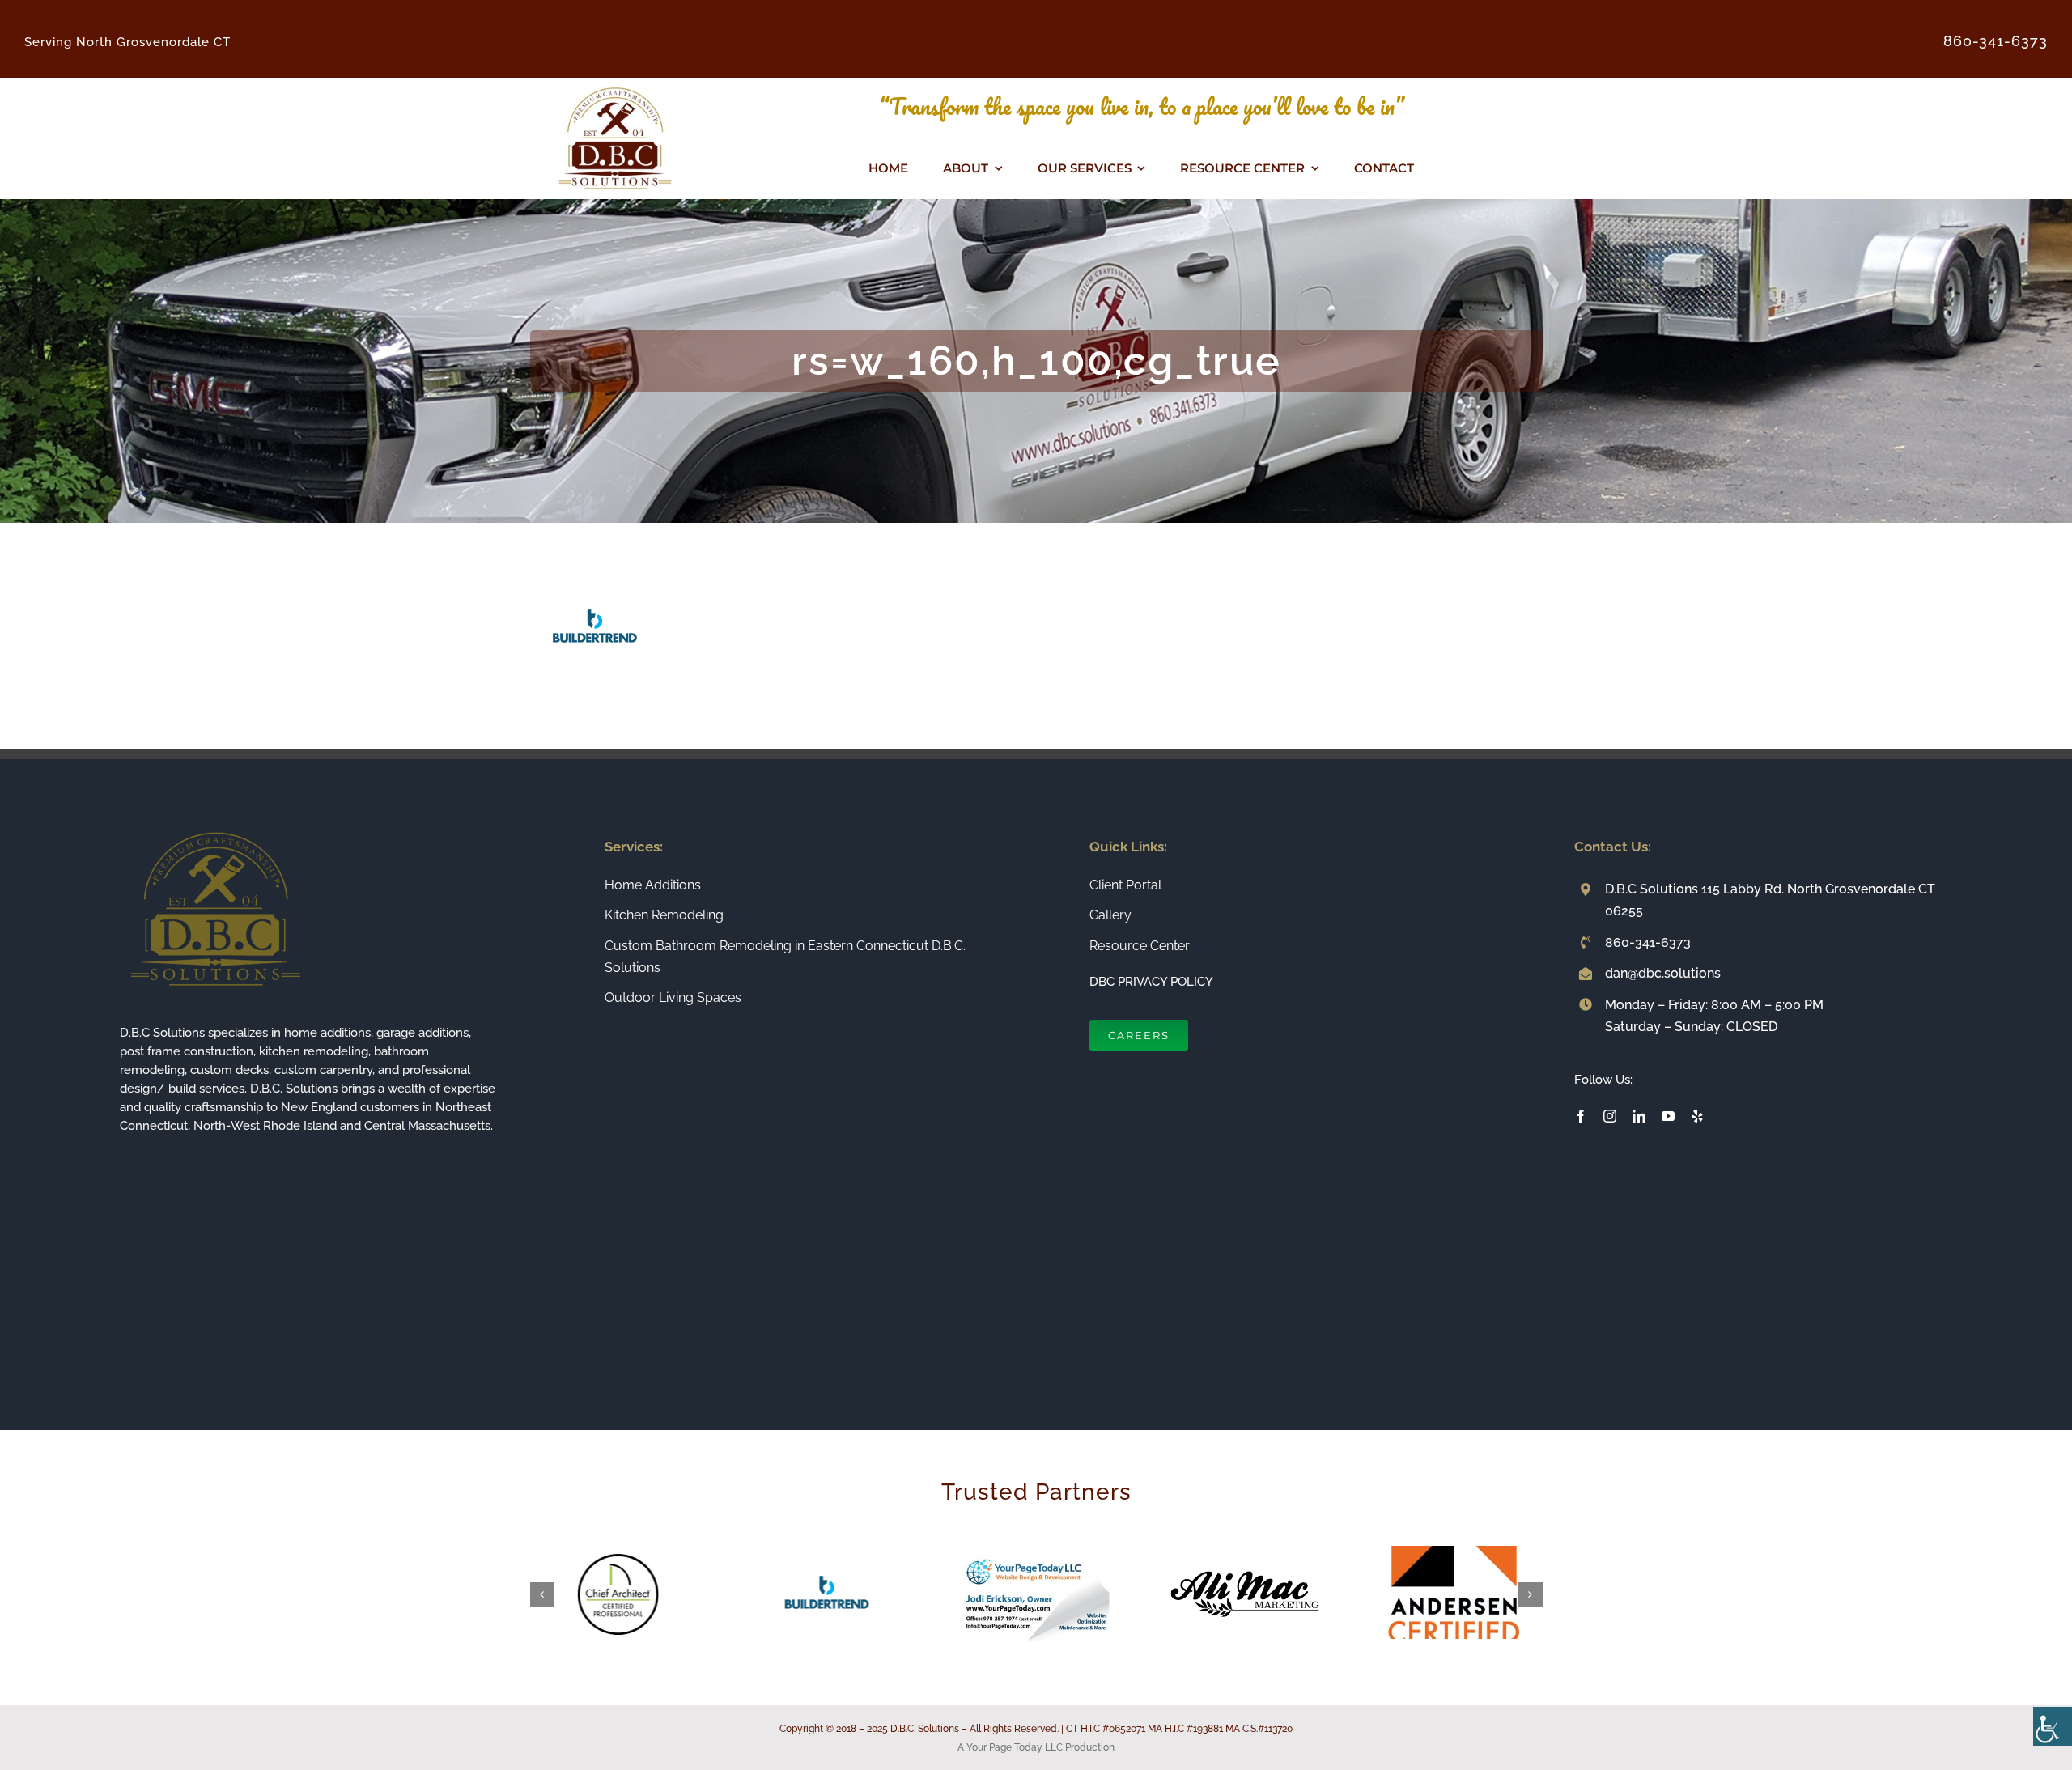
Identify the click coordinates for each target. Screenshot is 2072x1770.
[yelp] (1697, 1116)
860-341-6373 (1648, 942)
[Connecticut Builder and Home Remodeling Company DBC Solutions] (615, 84)
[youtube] (1668, 1116)
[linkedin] (1639, 1116)
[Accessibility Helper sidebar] (2053, 1726)
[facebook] (1581, 1116)
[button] (542, 1594)
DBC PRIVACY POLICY (1151, 982)
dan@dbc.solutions (1663, 973)
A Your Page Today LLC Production (1036, 1747)
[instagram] (1610, 1116)
